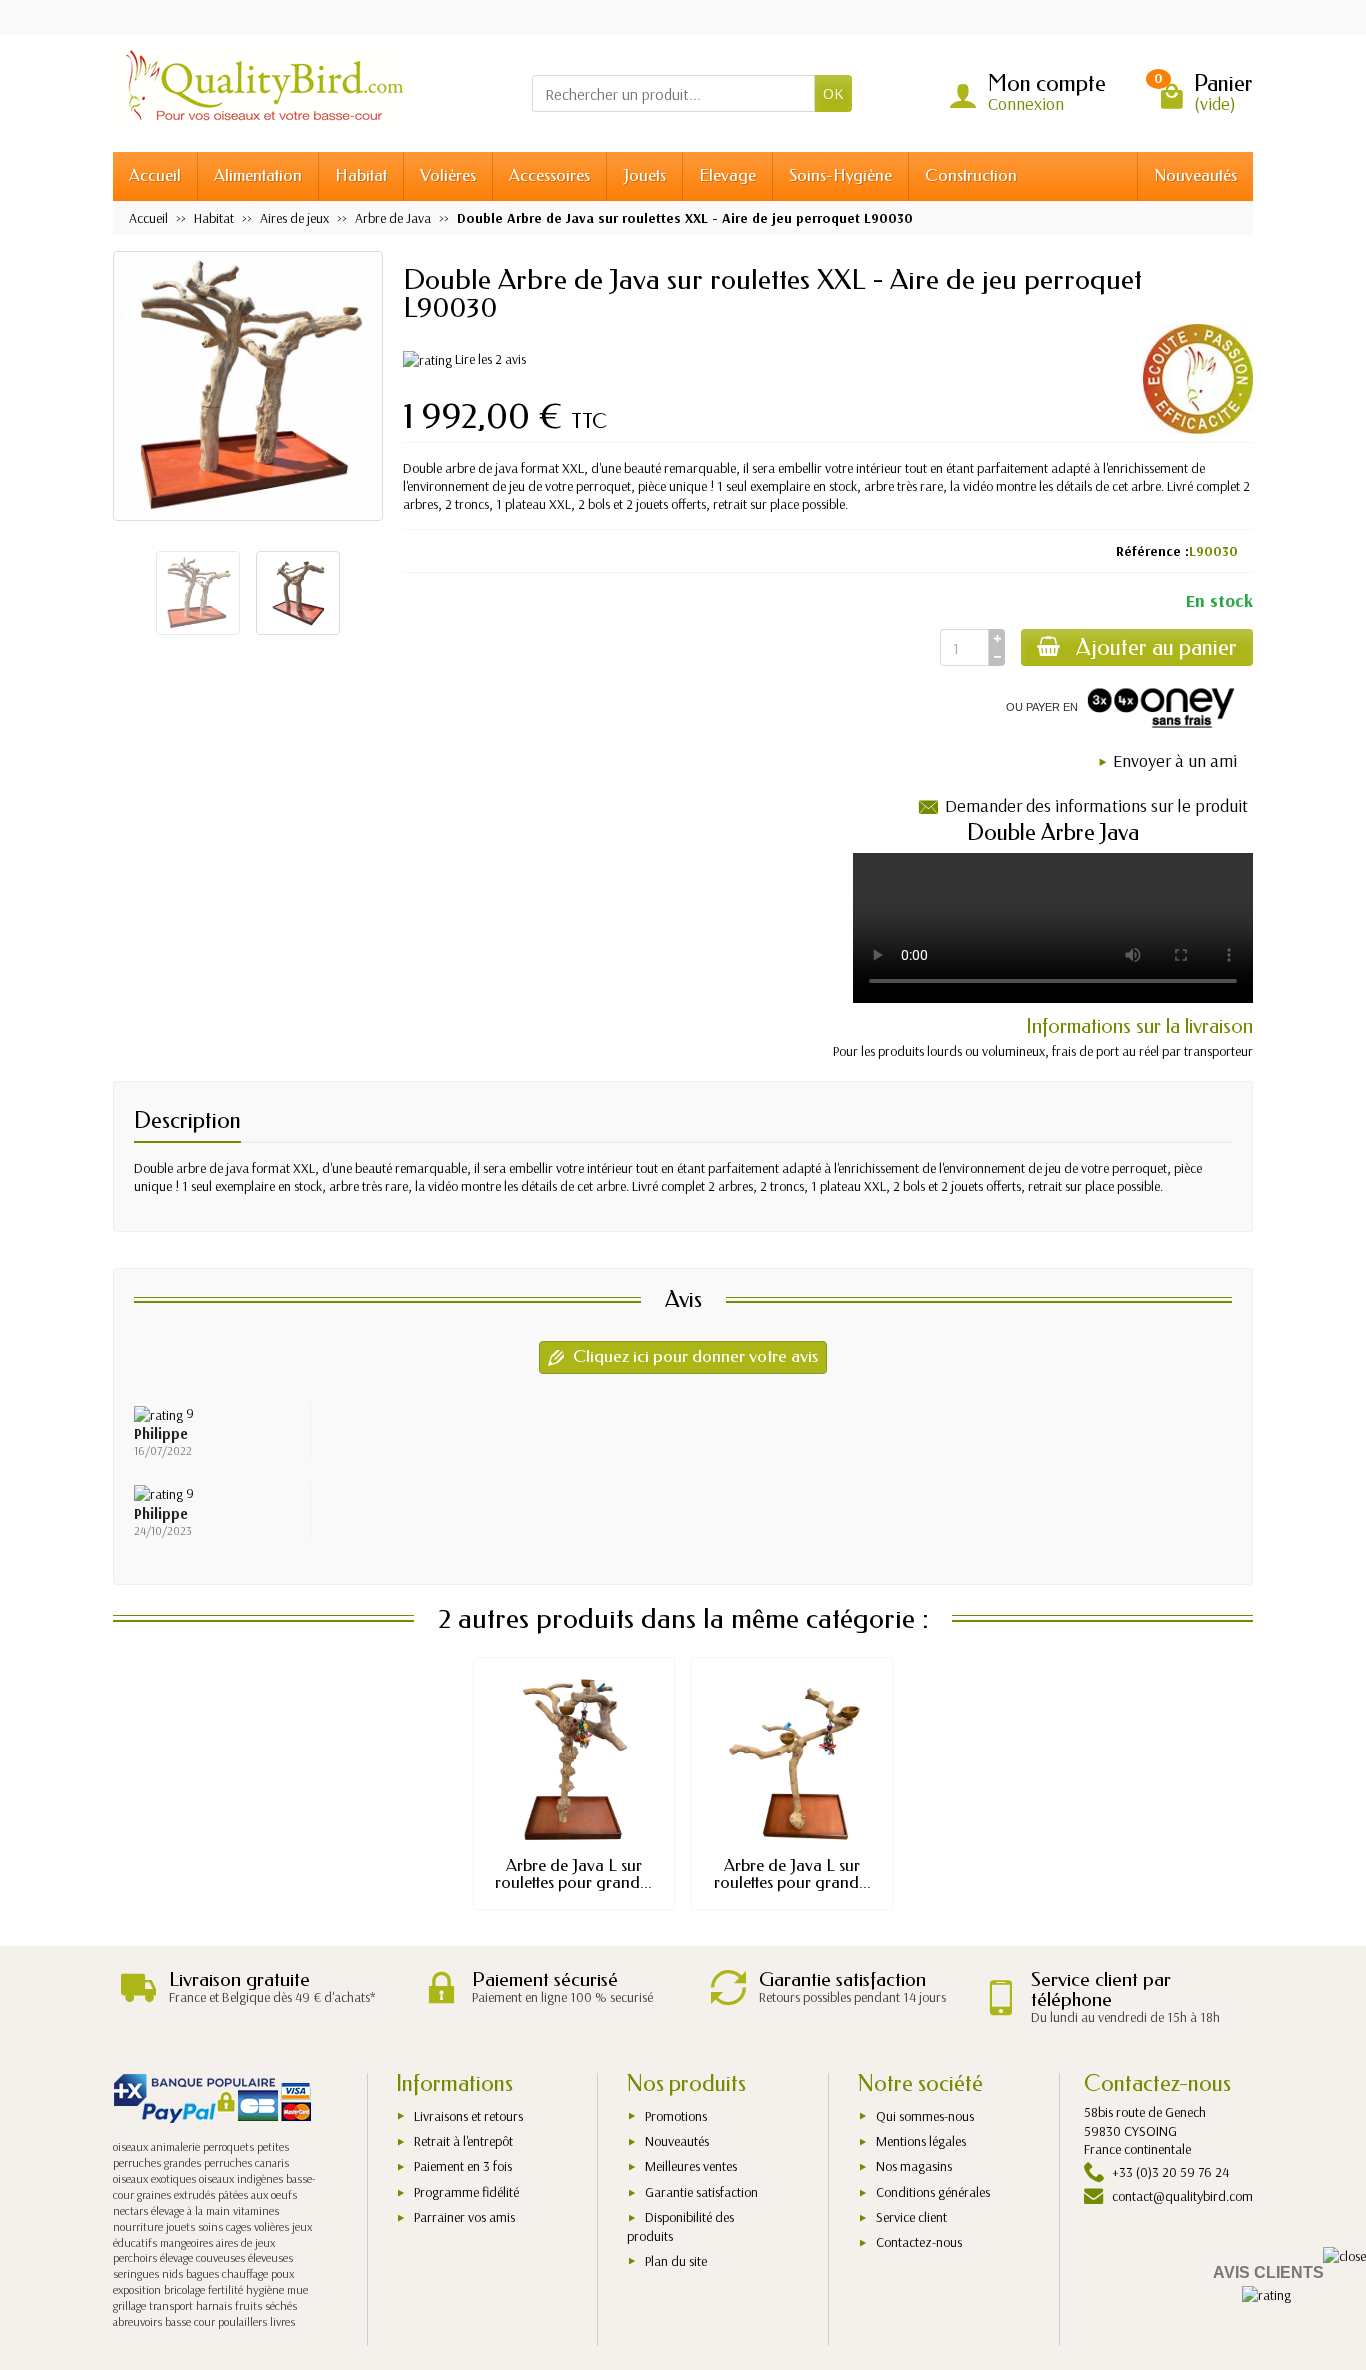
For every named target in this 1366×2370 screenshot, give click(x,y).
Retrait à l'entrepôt (463, 2141)
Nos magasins (914, 2166)
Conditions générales (933, 2192)
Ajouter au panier (1156, 647)
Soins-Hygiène (840, 175)
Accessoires (549, 175)
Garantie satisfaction (701, 2192)
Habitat (361, 175)
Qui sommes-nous (925, 2116)
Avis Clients (1268, 2272)
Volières (448, 175)
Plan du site (676, 2261)
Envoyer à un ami (1175, 760)
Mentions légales (921, 2141)
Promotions (676, 2116)
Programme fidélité (466, 2192)
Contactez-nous (919, 2242)
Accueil (155, 175)
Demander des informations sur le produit (1096, 805)
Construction (971, 175)
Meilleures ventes (691, 2166)
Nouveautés (1195, 175)
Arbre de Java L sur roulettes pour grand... (573, 1874)
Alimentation (258, 175)
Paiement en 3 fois (463, 2166)
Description (187, 1120)
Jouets (644, 175)
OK (833, 93)
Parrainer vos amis (464, 2217)
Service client (911, 2217)
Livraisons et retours (468, 2116)
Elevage (727, 175)
